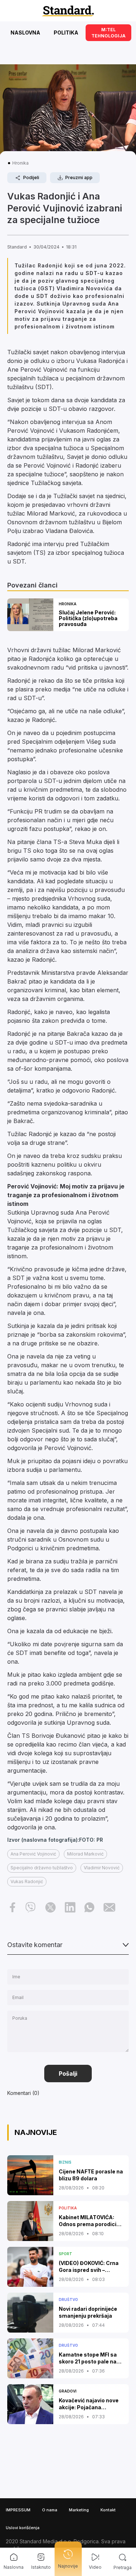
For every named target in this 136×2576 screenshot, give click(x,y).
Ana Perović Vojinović (33, 1854)
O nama (50, 2510)
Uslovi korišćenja (23, 2528)
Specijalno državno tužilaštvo (42, 1868)
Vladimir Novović (102, 1868)
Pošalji (68, 2074)
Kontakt (108, 2510)
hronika (20, 163)
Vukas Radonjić (27, 1881)
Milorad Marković (85, 1854)
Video (95, 2567)
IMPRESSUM (18, 2510)
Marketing (79, 2510)
